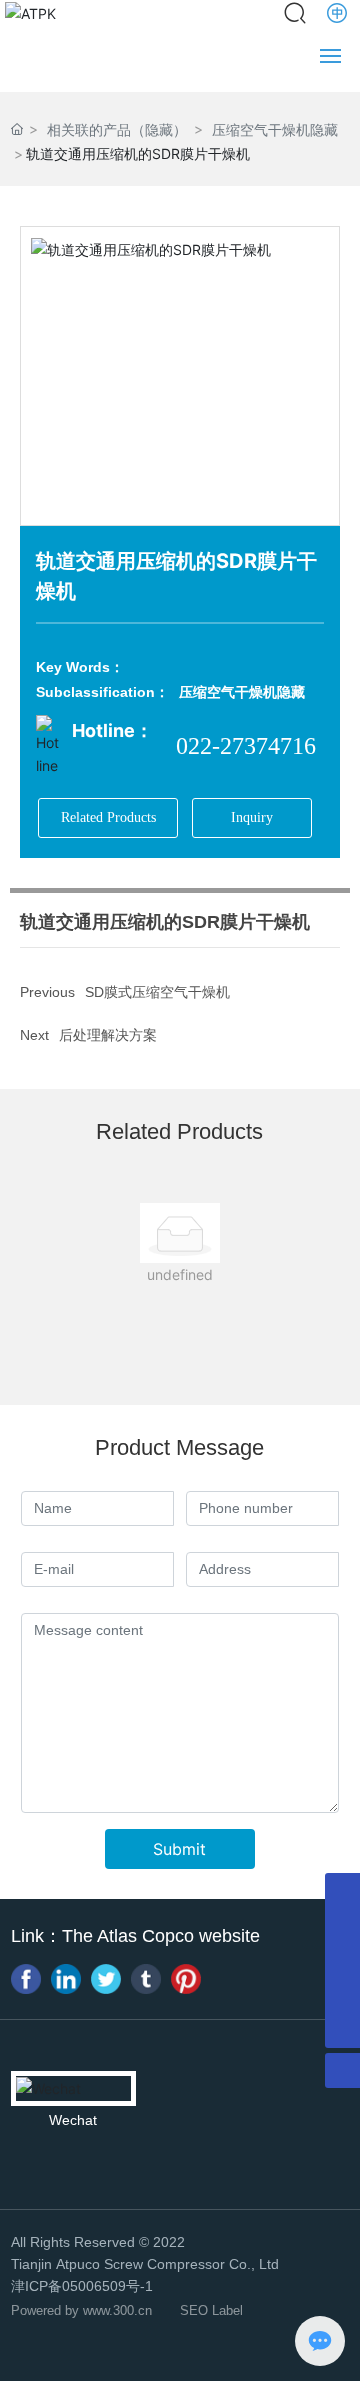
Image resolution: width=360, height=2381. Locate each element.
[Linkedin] (66, 1979)
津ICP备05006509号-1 (82, 2286)
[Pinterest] (186, 1979)
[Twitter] (106, 1979)
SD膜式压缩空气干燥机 (157, 992)
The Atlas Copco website (161, 1936)
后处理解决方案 (108, 1035)
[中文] (338, 12)
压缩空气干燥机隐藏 (242, 692)
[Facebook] (26, 1979)
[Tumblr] (146, 1979)
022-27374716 (246, 746)
